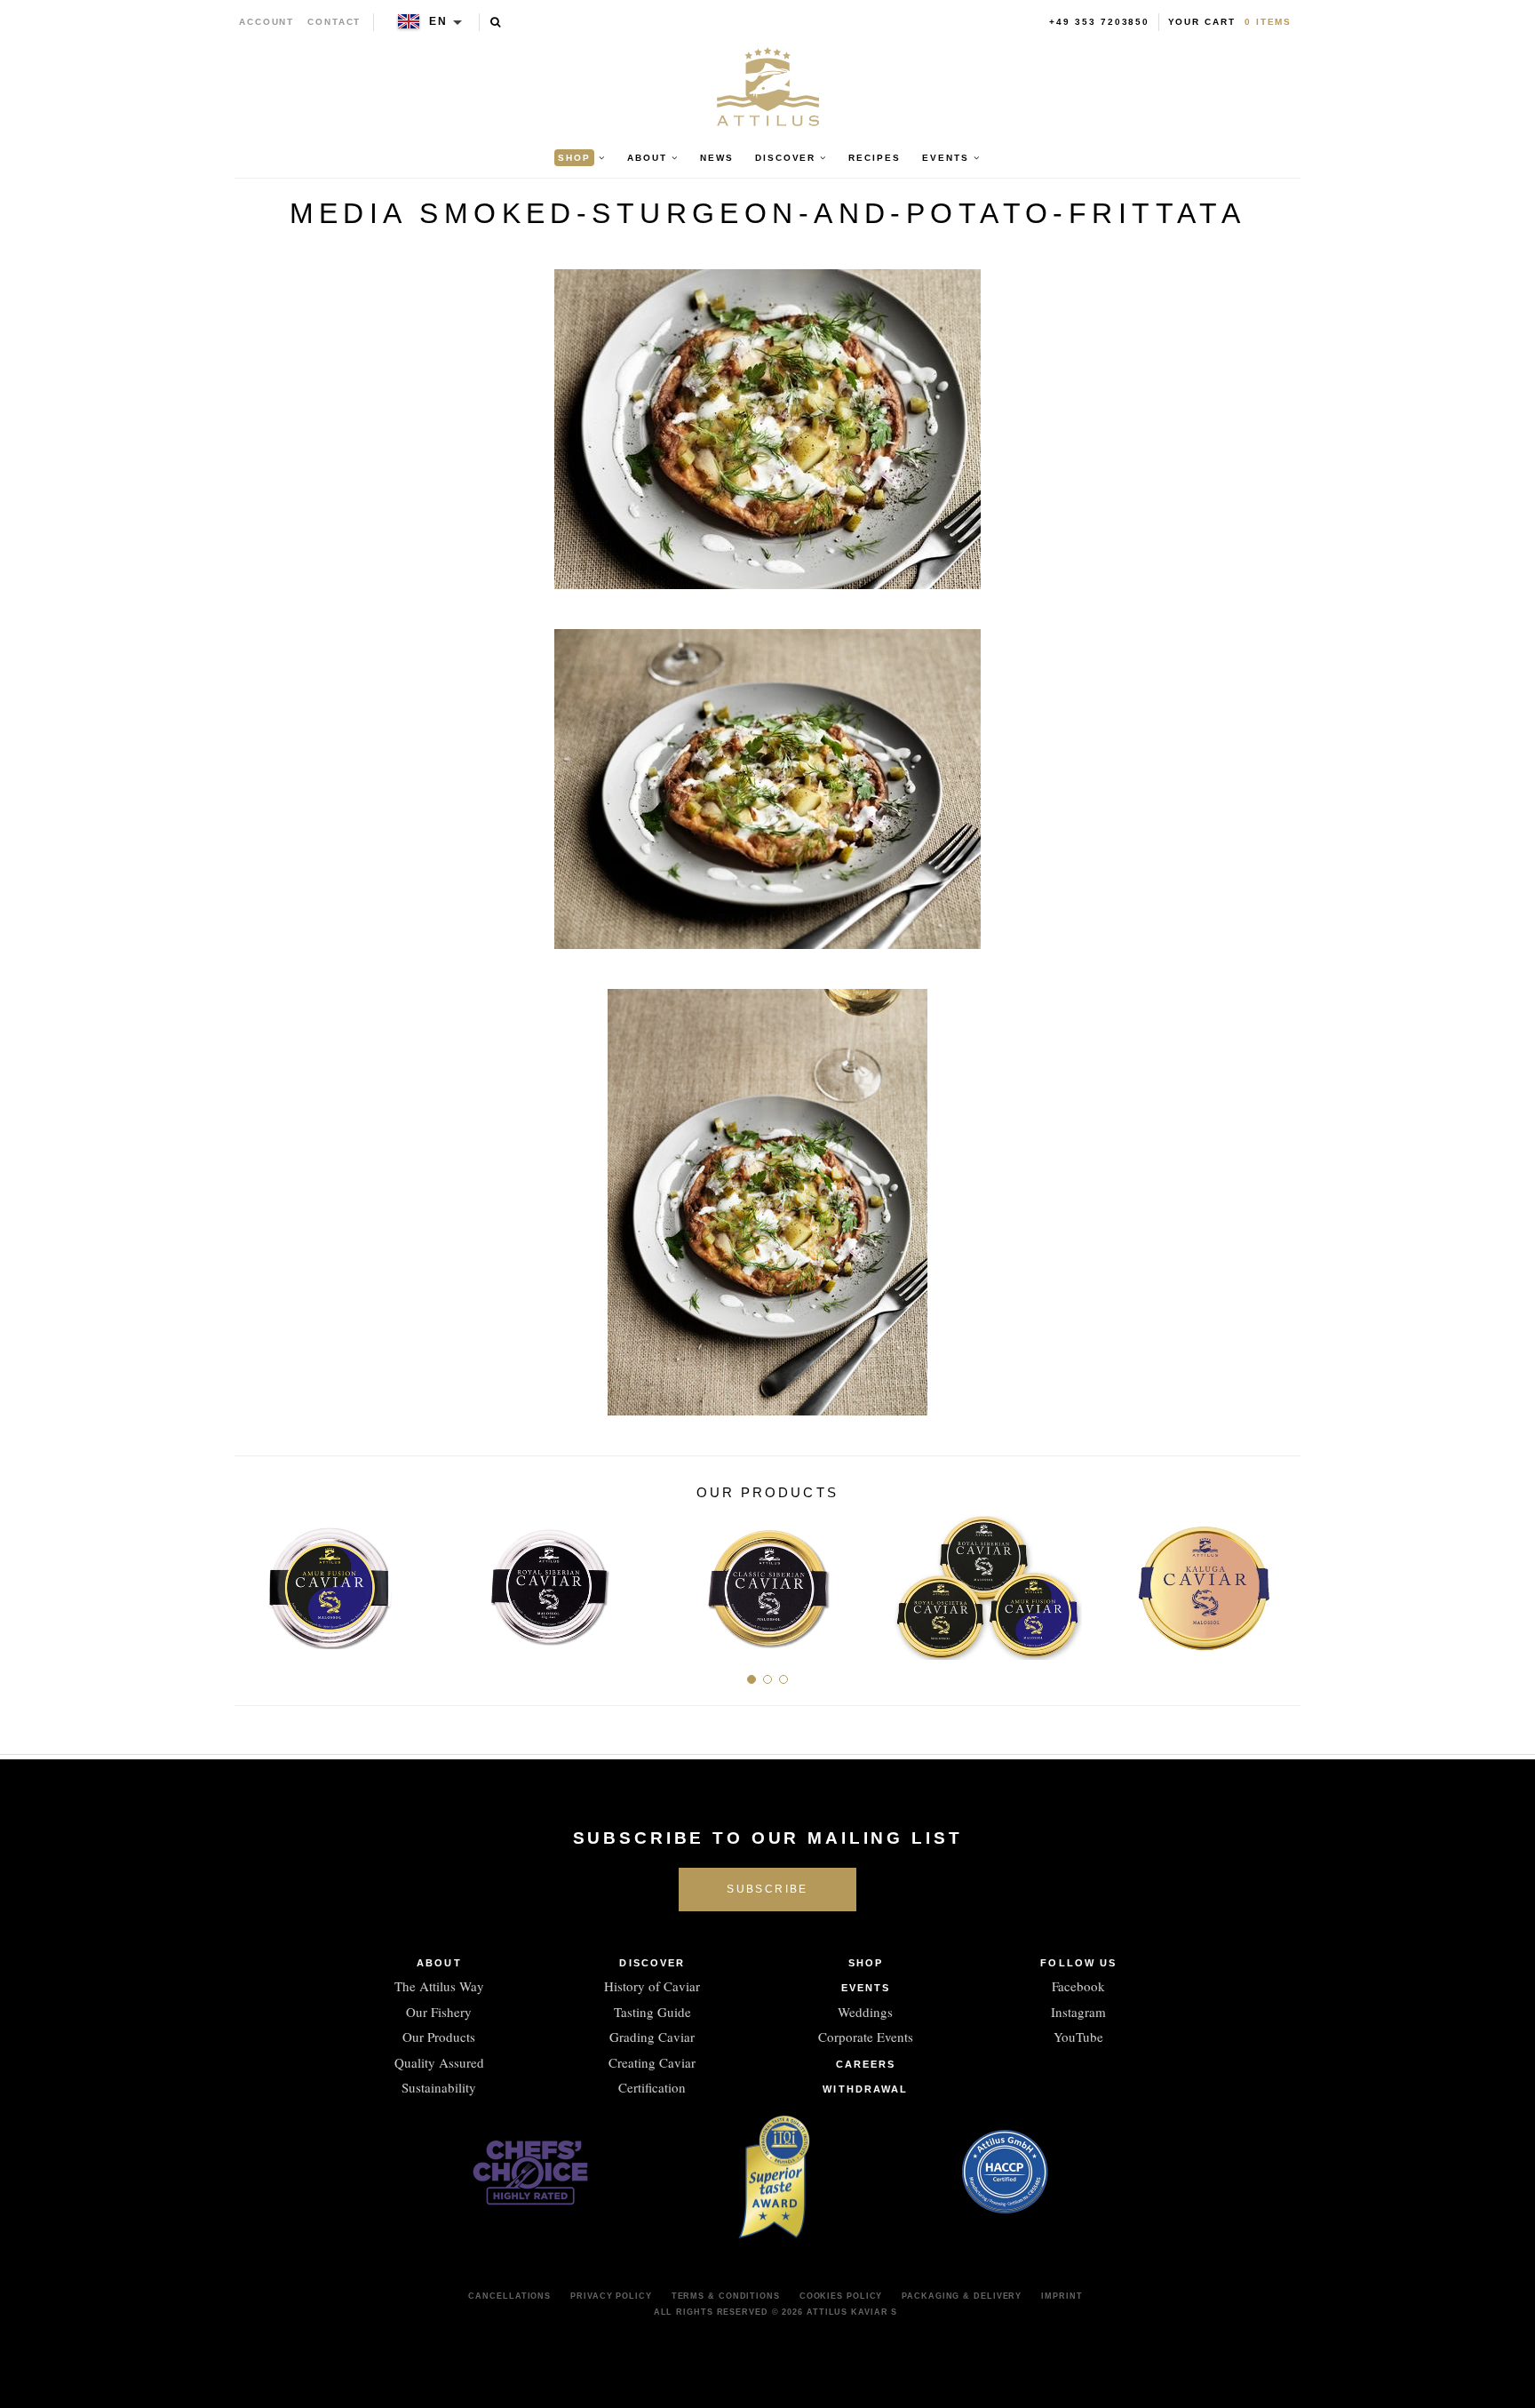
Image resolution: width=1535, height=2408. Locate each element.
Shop (866, 1963)
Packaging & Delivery (962, 2296)
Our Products (439, 2037)
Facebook (1078, 1986)
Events (866, 1988)
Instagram (1078, 2012)
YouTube (1078, 2037)
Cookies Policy (841, 2296)
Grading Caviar (652, 2037)
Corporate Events (866, 2037)
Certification (652, 2087)
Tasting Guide (652, 2012)
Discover (652, 1963)
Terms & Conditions (726, 2296)
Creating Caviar (652, 2062)
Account (267, 22)
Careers (866, 2064)
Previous (255, 1581)
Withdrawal (865, 2089)
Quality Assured (439, 2062)
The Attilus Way (439, 1986)
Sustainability (439, 2087)
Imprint (1062, 2296)
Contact (334, 22)
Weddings (865, 2012)
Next (1280, 1581)
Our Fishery (439, 2012)
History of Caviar (652, 1986)
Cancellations (509, 2296)
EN (438, 21)
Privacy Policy (611, 2296)
